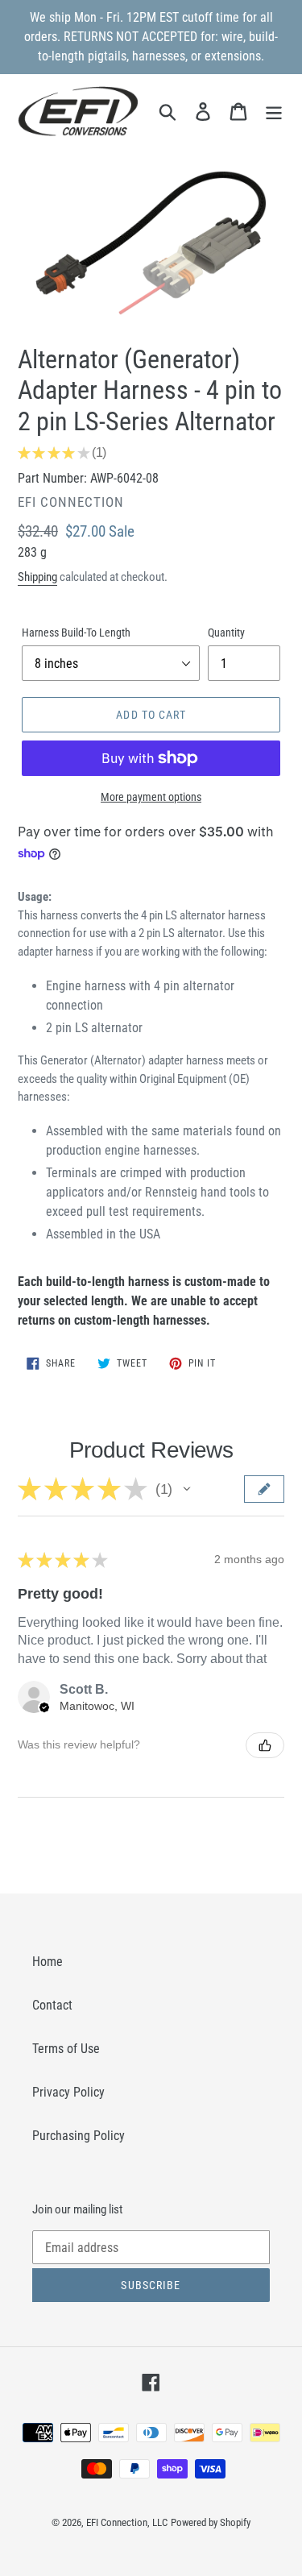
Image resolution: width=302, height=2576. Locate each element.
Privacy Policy (68, 2092)
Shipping (37, 577)
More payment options (151, 797)
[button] (187, 1489)
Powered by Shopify (211, 2522)
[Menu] (274, 111)
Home (48, 1962)
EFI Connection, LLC (127, 2522)
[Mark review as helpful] (265, 1745)
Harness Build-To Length (76, 633)
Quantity (226, 633)
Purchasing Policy (79, 2136)
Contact (52, 2005)
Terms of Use (66, 2049)
